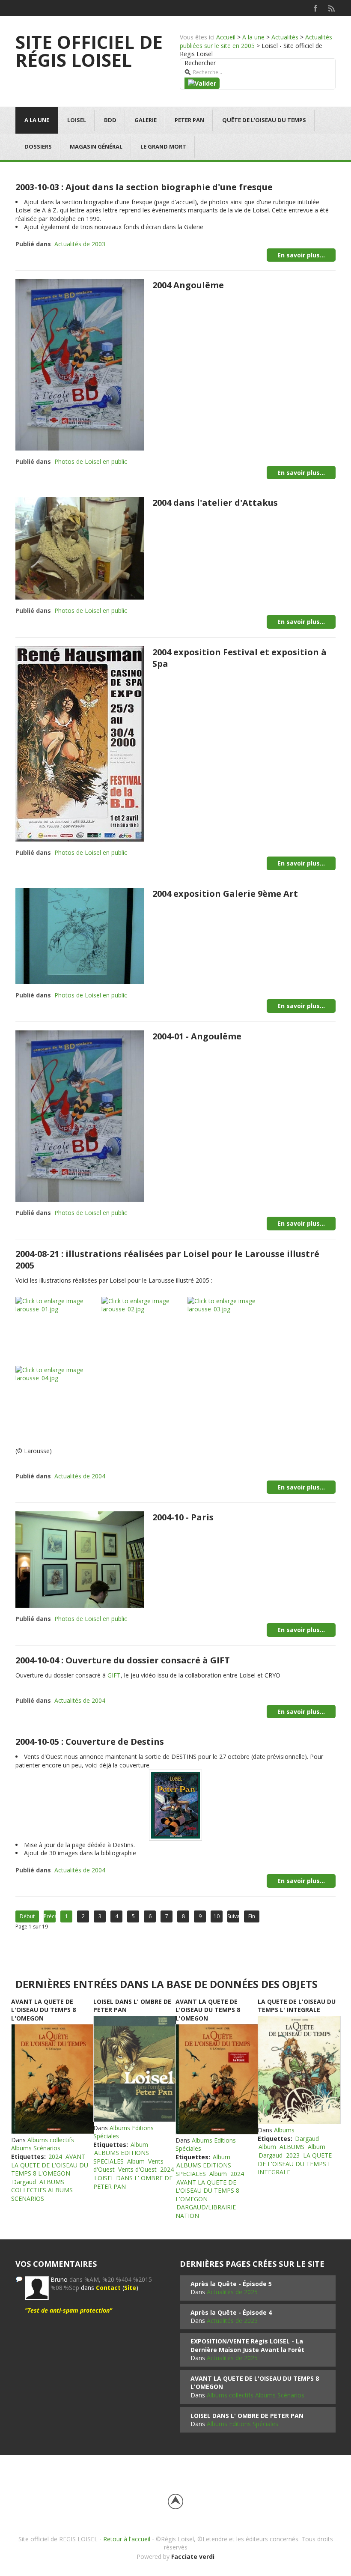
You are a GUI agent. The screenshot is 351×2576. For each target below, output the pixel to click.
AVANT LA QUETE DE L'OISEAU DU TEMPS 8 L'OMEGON (43, 2010)
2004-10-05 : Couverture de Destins (90, 1742)
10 (217, 1916)
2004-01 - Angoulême (197, 1036)
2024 (55, 2157)
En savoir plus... (301, 255)
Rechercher (200, 63)
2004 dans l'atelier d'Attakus (215, 503)
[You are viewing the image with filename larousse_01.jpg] (58, 1331)
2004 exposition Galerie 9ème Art (225, 894)
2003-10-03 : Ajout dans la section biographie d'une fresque (144, 187)
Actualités (285, 37)
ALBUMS (292, 2147)
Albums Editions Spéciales (242, 2424)
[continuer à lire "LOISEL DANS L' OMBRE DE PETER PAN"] (134, 2069)
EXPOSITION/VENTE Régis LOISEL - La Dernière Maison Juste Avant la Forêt (247, 2345)
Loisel (77, 120)
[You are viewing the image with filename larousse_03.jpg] (230, 1331)
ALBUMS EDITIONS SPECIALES (121, 2157)
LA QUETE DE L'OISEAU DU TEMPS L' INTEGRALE (297, 2006)
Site (130, 2288)
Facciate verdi (193, 2557)
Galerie (146, 120)
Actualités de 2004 (80, 1476)
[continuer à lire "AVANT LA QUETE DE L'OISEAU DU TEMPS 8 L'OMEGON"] (52, 2079)
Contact (108, 2288)
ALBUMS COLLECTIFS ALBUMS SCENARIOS (42, 2190)
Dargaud (24, 2182)
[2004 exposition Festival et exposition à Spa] (80, 743)
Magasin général (96, 146)
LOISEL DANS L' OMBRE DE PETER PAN (247, 2416)
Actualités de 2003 (80, 244)
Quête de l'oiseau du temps (264, 120)
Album (139, 2145)
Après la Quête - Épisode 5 (231, 2284)
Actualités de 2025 (232, 2292)
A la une (253, 37)
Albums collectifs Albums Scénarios (43, 2144)
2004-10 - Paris (183, 1517)
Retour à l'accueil (127, 2539)
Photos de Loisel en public (91, 461)
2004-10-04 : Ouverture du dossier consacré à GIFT (123, 1660)
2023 (293, 2155)
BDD (110, 120)
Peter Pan (189, 120)
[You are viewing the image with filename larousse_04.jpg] (58, 1400)
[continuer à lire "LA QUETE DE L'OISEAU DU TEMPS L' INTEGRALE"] (299, 2070)
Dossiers (38, 146)
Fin (252, 1916)
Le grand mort (163, 146)
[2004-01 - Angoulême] (80, 1115)
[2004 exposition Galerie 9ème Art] (80, 935)
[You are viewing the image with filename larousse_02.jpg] (144, 1331)
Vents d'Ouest (137, 2169)
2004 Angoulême (188, 285)
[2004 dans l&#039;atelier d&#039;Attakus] (80, 548)
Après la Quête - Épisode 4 (231, 2312)
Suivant (233, 1916)
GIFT (114, 1675)
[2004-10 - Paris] (80, 1559)
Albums (284, 2130)
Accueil (226, 37)
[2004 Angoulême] (80, 364)
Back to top (175, 2501)
